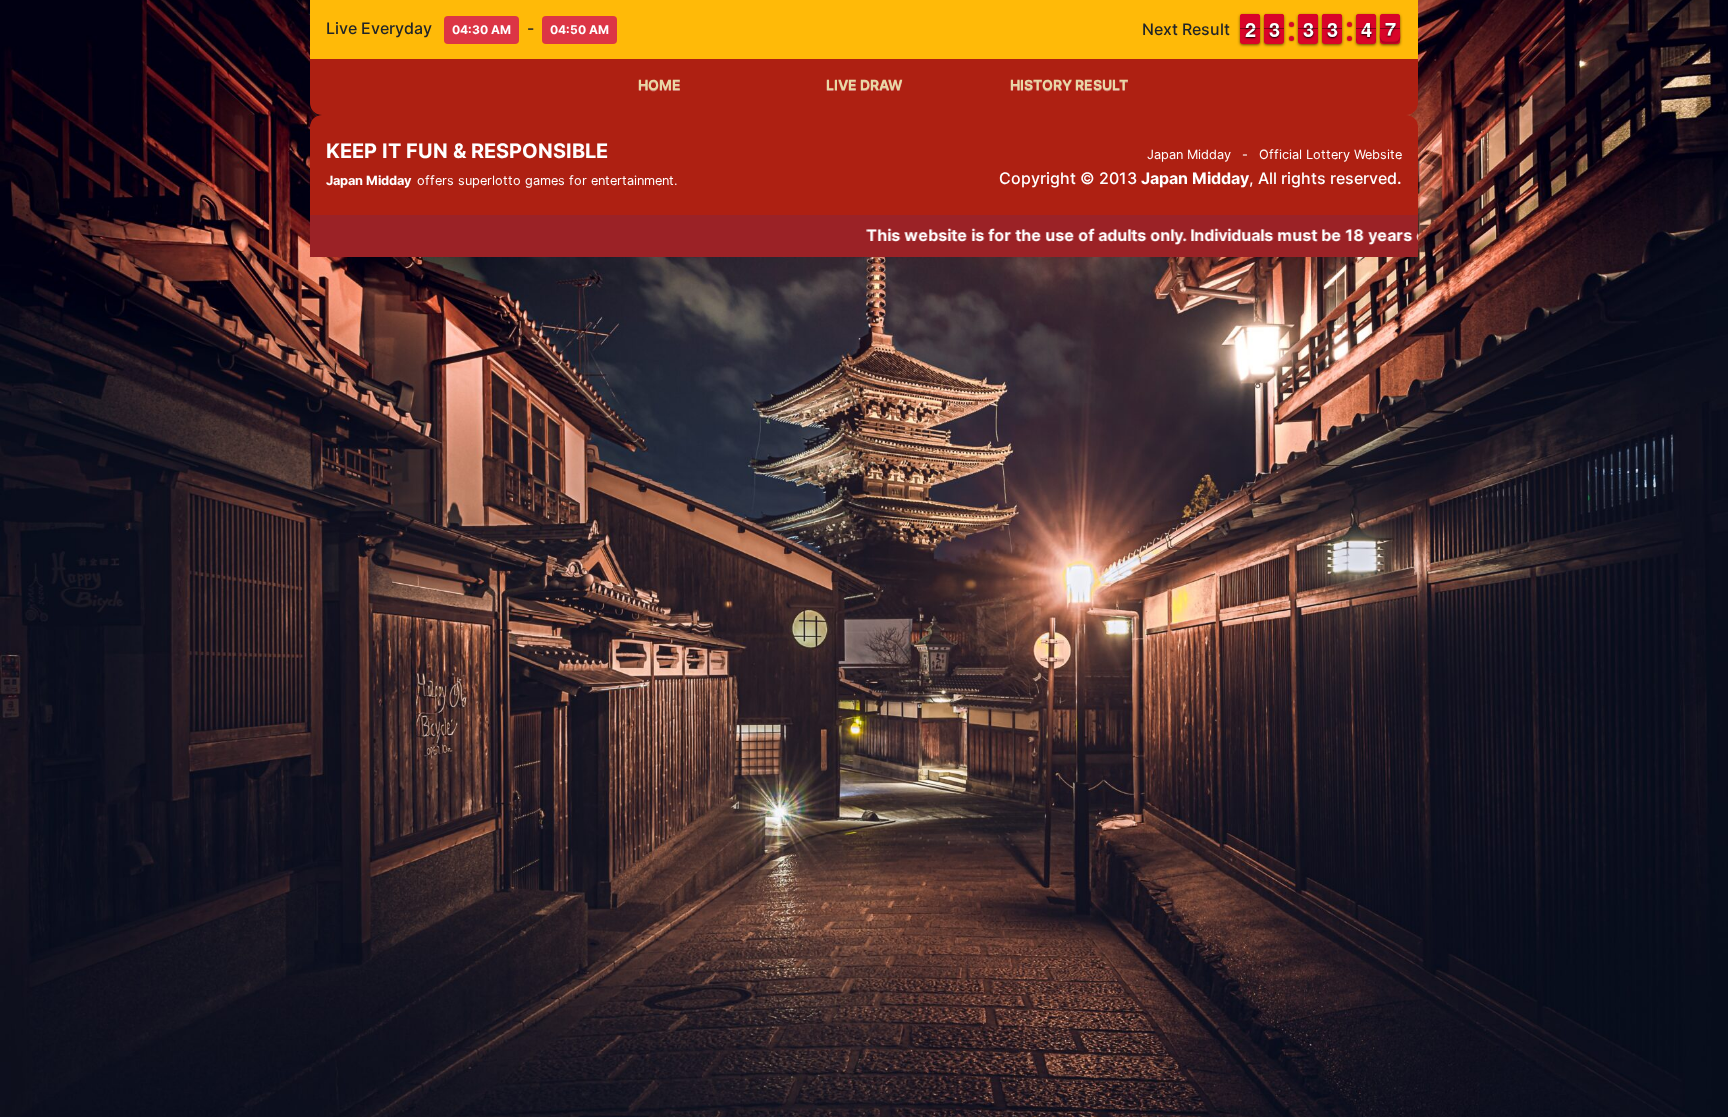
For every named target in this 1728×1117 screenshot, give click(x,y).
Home (659, 84)
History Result (1069, 84)
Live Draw (864, 84)
